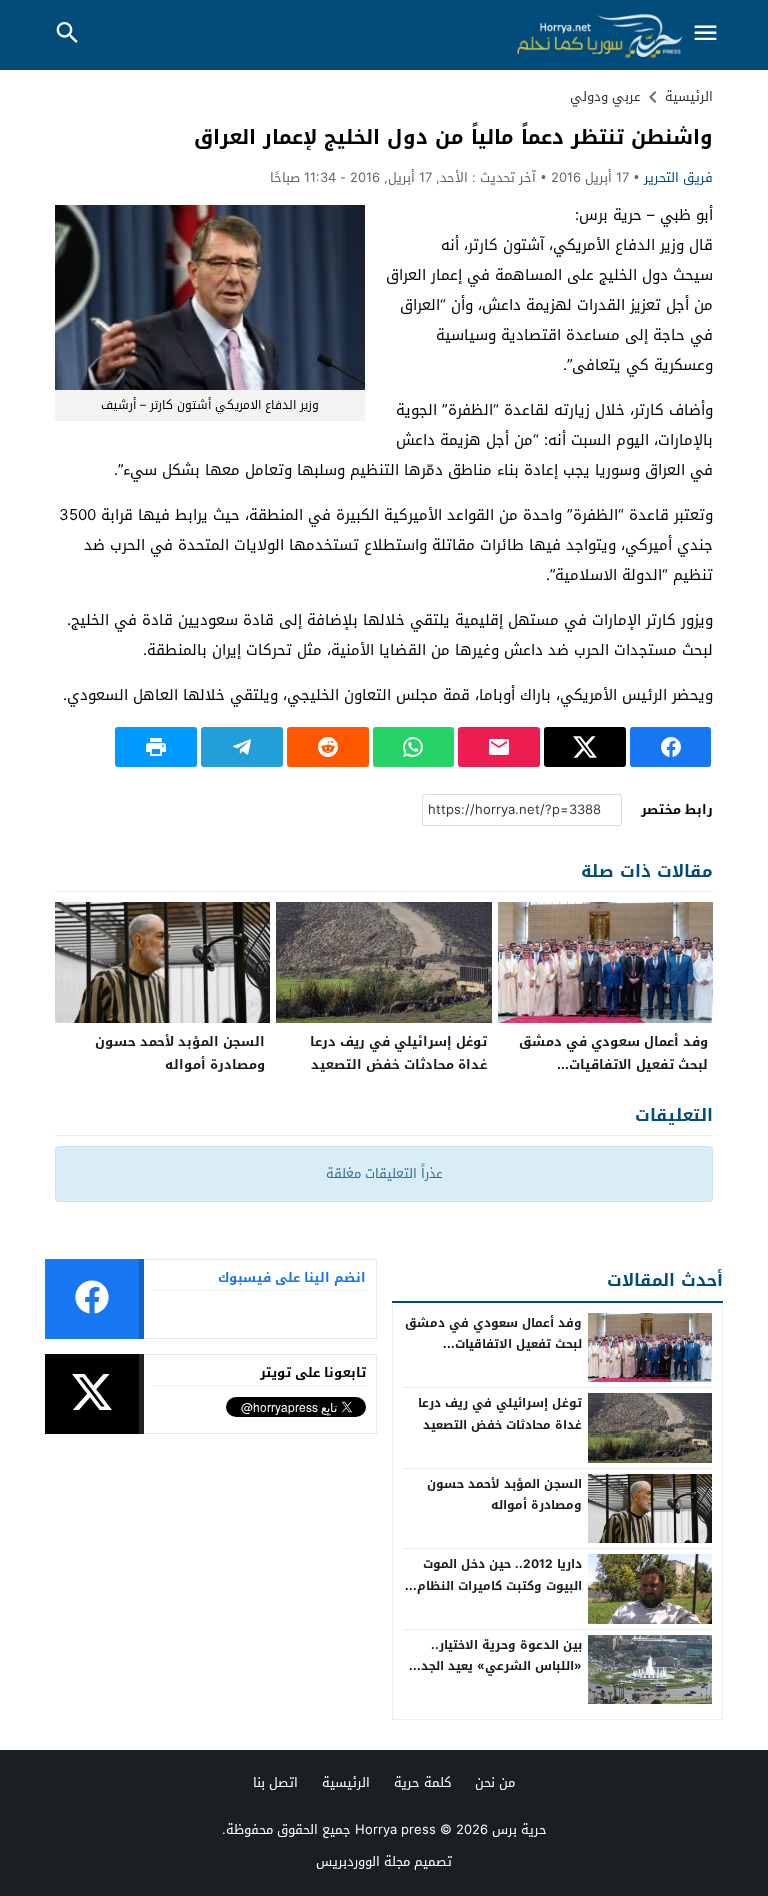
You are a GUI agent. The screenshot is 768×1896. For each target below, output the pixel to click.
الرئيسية (346, 1782)
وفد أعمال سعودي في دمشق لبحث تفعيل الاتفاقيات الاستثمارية (613, 1064)
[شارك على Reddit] (328, 747)
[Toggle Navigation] (706, 34)
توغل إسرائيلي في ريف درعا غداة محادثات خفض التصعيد (398, 1053)
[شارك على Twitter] (585, 747)
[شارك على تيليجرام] (242, 747)
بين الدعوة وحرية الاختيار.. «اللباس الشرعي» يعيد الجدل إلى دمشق (497, 1666)
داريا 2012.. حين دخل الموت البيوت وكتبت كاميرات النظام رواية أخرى (499, 1585)
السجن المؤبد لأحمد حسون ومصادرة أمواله (180, 1053)
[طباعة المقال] (156, 747)
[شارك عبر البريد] (499, 747)
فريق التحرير (678, 177)
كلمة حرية (422, 1782)
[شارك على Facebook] (671, 747)
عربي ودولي (605, 96)
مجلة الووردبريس (363, 1861)
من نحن (495, 1782)
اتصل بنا (275, 1782)
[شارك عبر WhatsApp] (414, 747)
